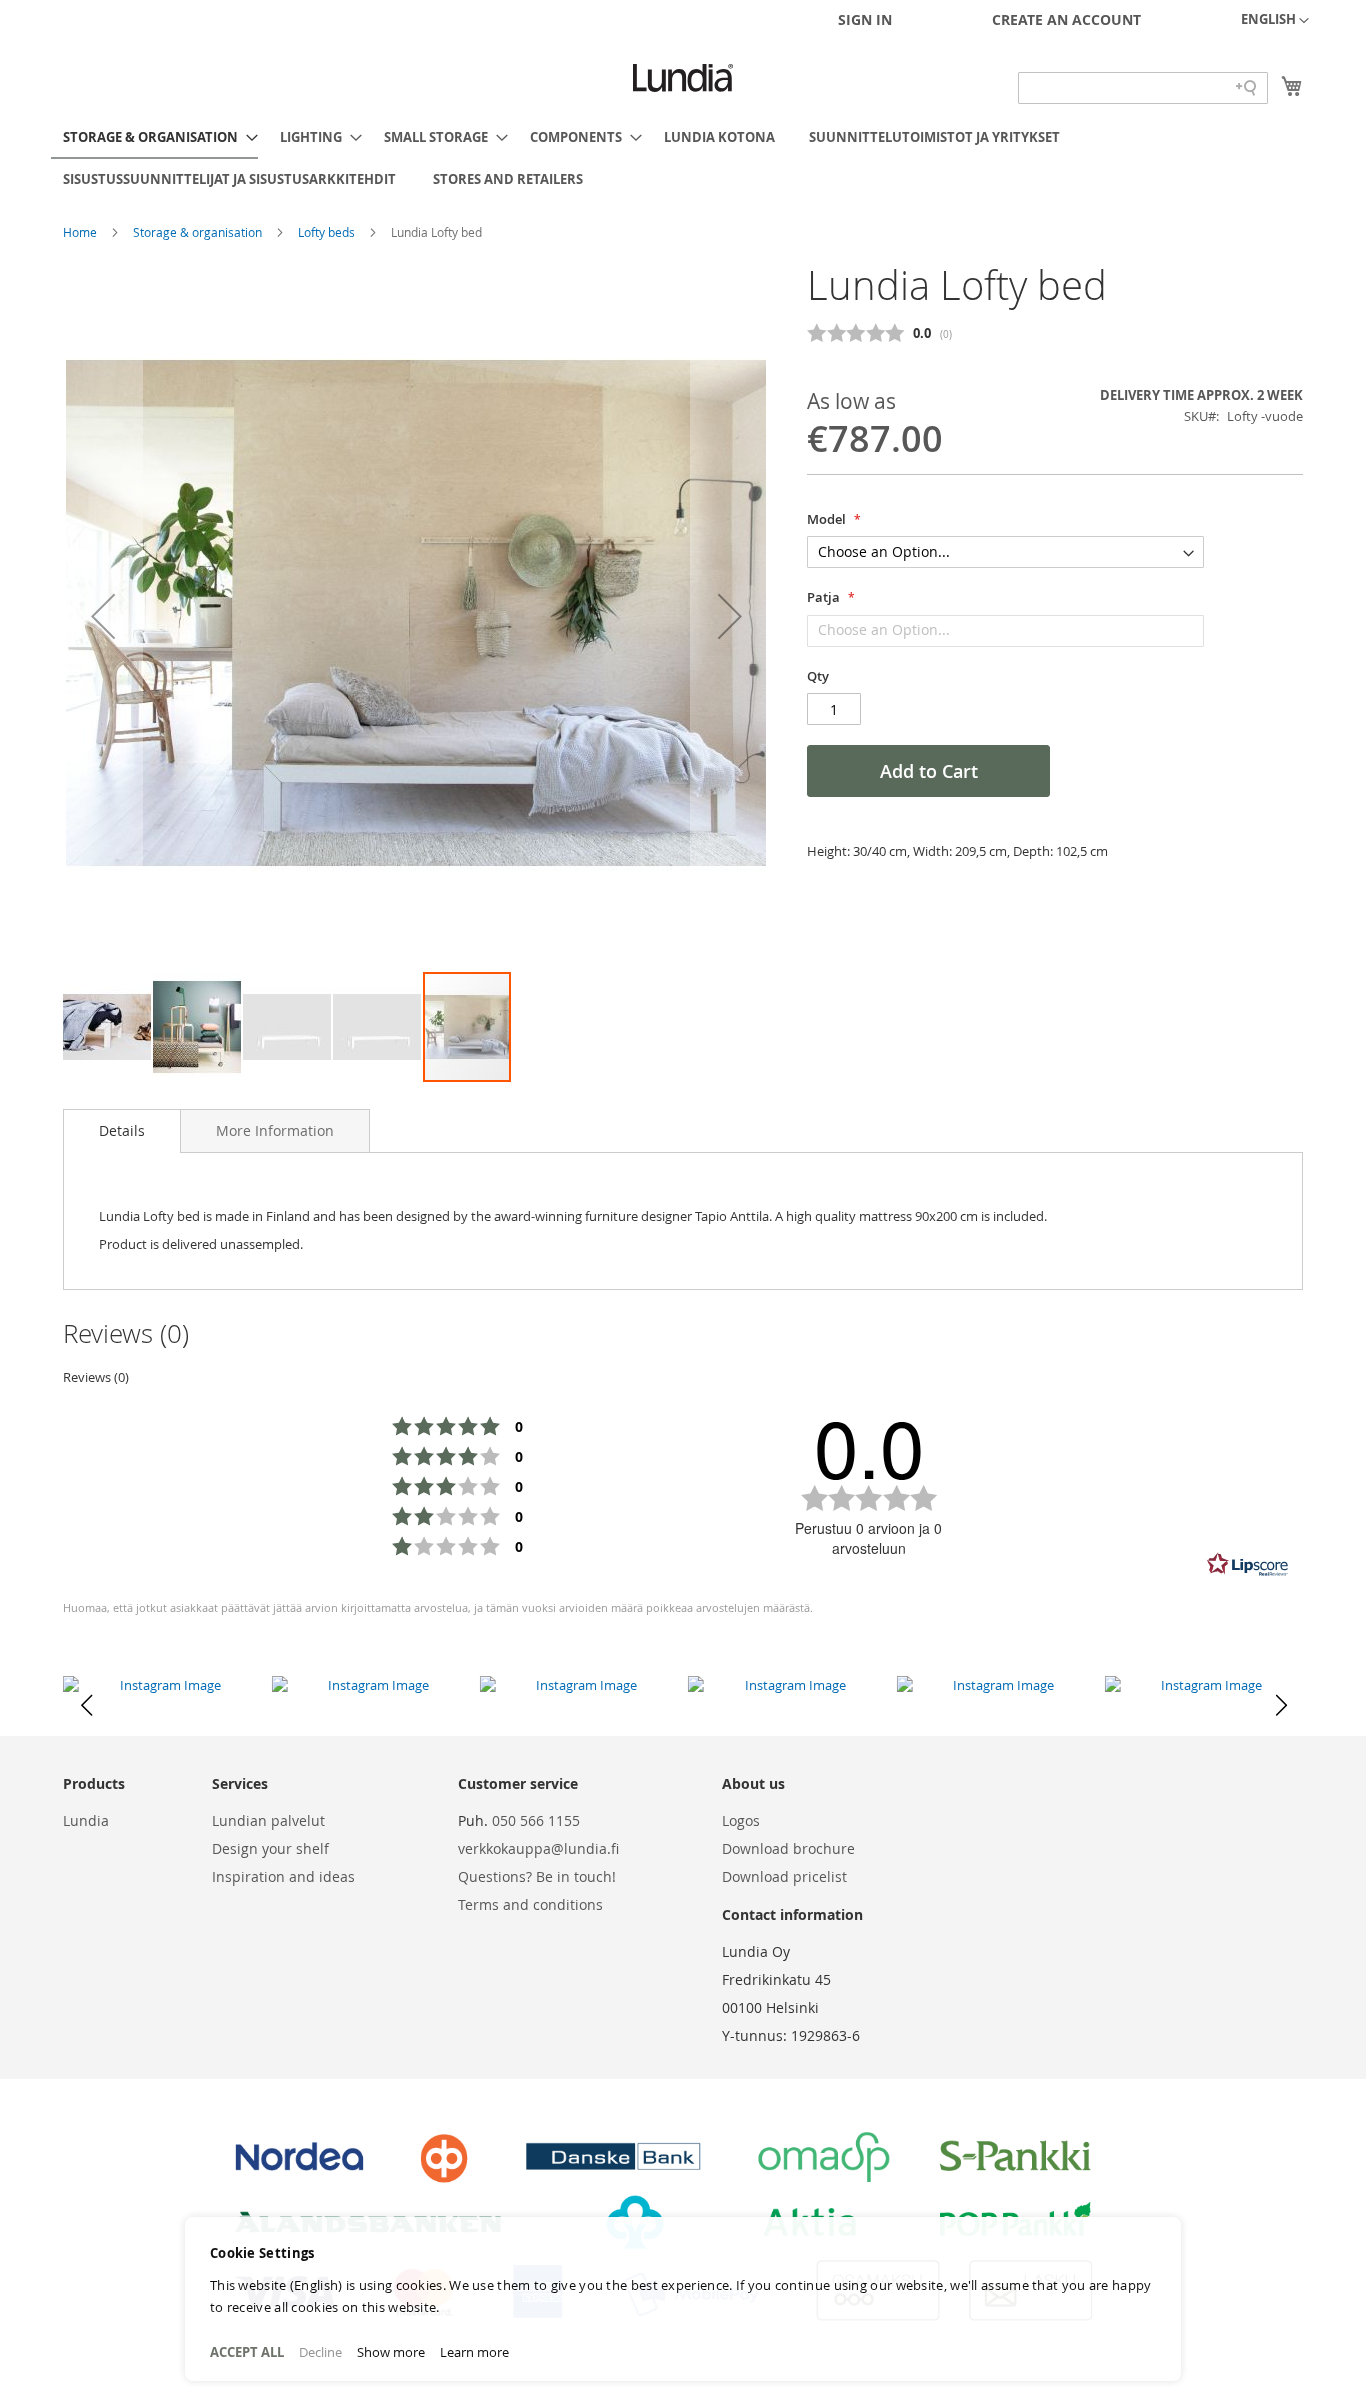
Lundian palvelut (268, 1820)
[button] (1275, 21)
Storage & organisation (199, 232)
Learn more (474, 2352)
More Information (275, 1130)
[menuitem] (154, 138)
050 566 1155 (536, 1820)
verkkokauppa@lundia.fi (538, 1848)
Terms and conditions (530, 1904)
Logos (741, 1820)
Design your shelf (270, 1848)
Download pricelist (784, 1876)
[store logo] (683, 78)
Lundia (86, 1820)
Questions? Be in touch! (537, 1876)
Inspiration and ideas (283, 1876)
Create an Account (1066, 19)
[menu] (683, 158)
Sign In (865, 19)
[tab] (122, 1131)
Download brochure (788, 1848)
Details (122, 1130)
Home (81, 232)
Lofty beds (328, 232)
